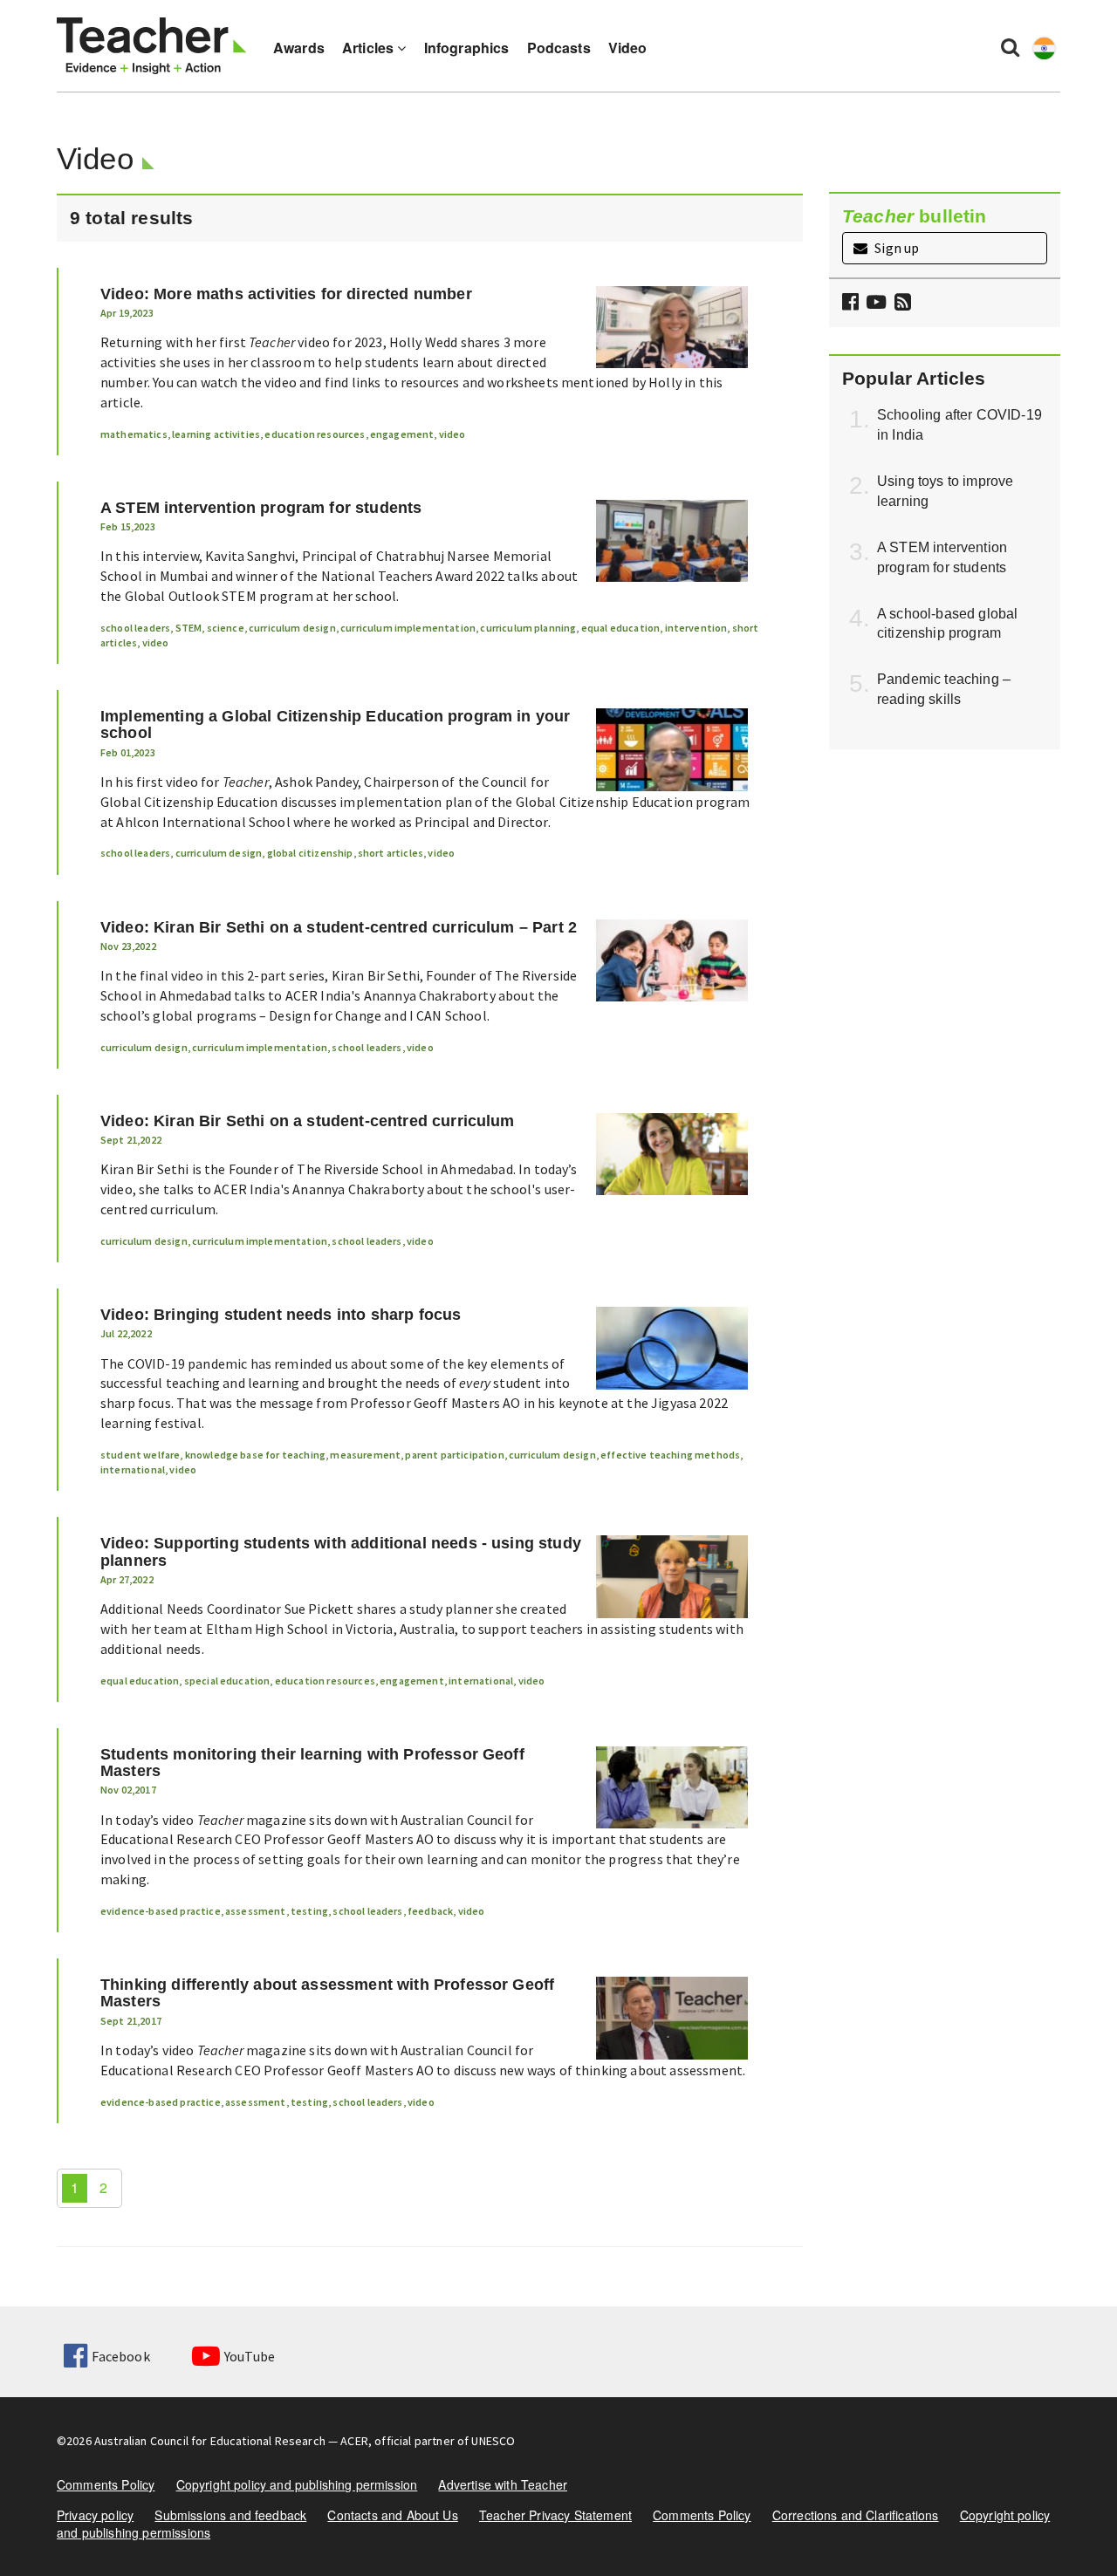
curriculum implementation (408, 628)
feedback (430, 1911)
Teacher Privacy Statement (555, 2515)
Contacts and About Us (392, 2515)
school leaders (135, 628)
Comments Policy (106, 2484)
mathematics (134, 434)
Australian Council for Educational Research (210, 2441)
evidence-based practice (161, 1911)
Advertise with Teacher (503, 2484)
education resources (315, 434)
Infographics (467, 48)
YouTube (250, 2356)
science (226, 628)
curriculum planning (528, 628)
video (452, 434)
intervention (696, 628)
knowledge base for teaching (255, 1455)
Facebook (120, 2356)
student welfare (140, 1455)
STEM (189, 628)
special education (227, 1681)
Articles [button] (370, 48)
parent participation (454, 1455)
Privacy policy (95, 2515)
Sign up (895, 248)
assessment (256, 1911)
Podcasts (559, 48)
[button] (901, 303)
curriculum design (292, 628)
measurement (365, 1455)
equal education (620, 628)
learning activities (216, 434)
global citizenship (310, 853)
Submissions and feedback (230, 2515)
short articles (391, 853)
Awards (299, 48)
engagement (402, 434)
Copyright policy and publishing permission (297, 2484)
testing (309, 1911)
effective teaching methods (670, 1455)
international (133, 1469)
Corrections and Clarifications (856, 2515)
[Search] (1010, 46)
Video (628, 48)
